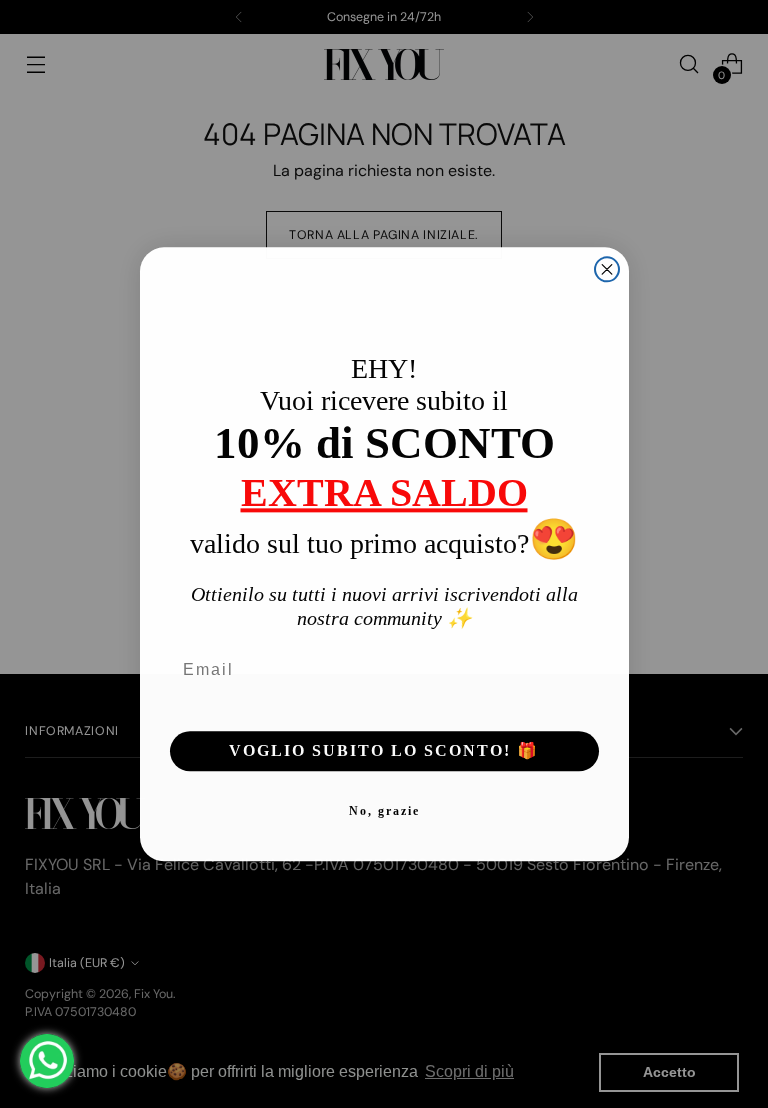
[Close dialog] (607, 269)
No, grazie (384, 811)
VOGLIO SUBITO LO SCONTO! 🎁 (384, 750)
